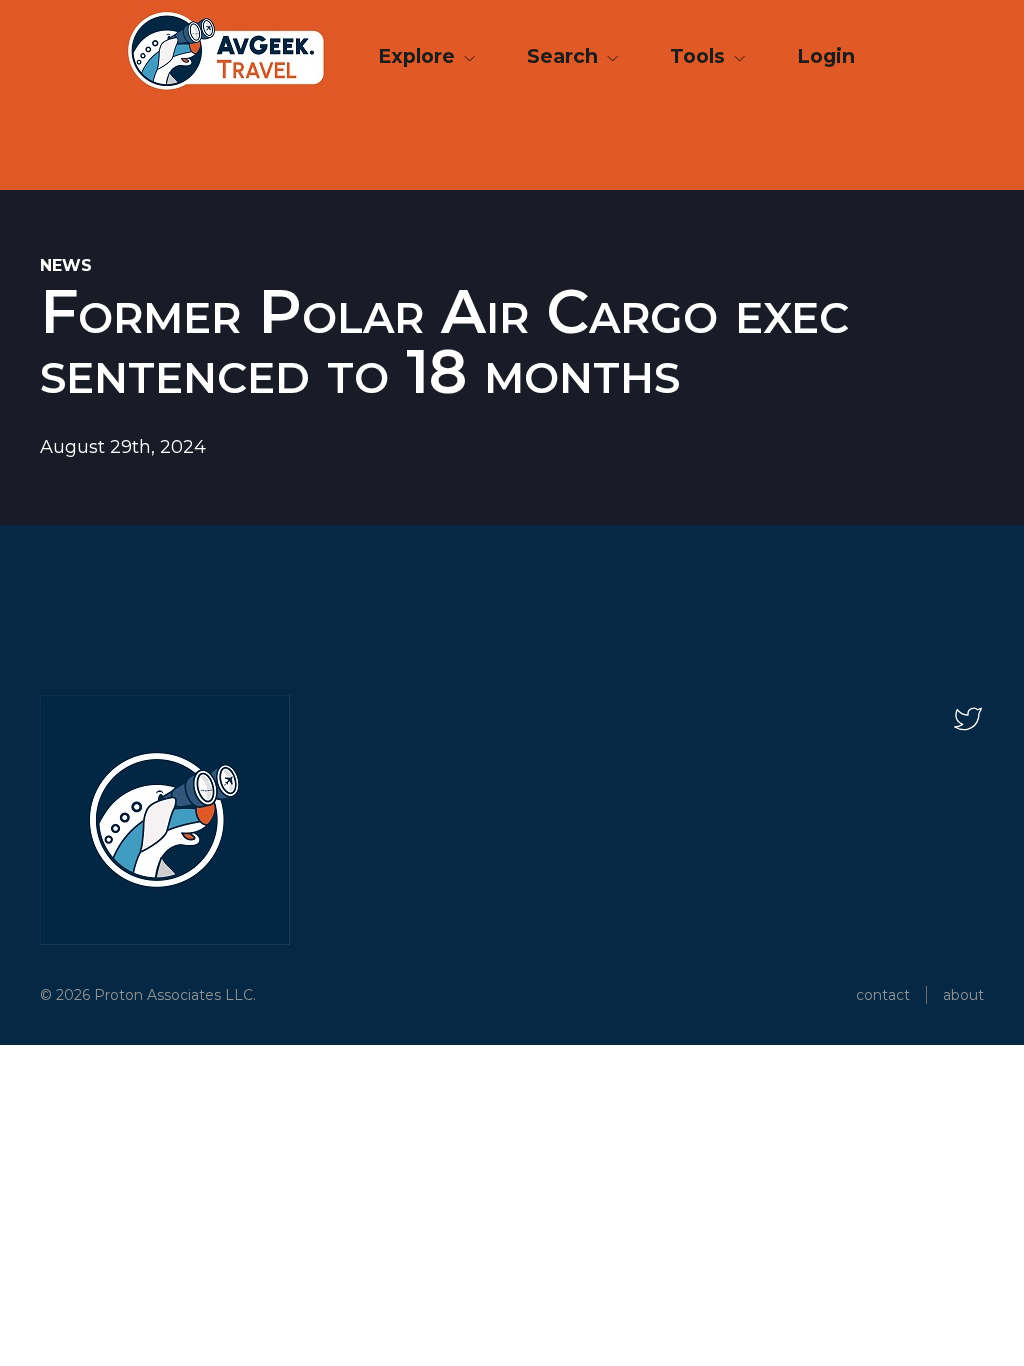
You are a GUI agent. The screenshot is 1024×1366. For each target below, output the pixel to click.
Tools (700, 56)
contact (883, 995)
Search (565, 56)
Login (826, 56)
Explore (419, 56)
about (963, 995)
